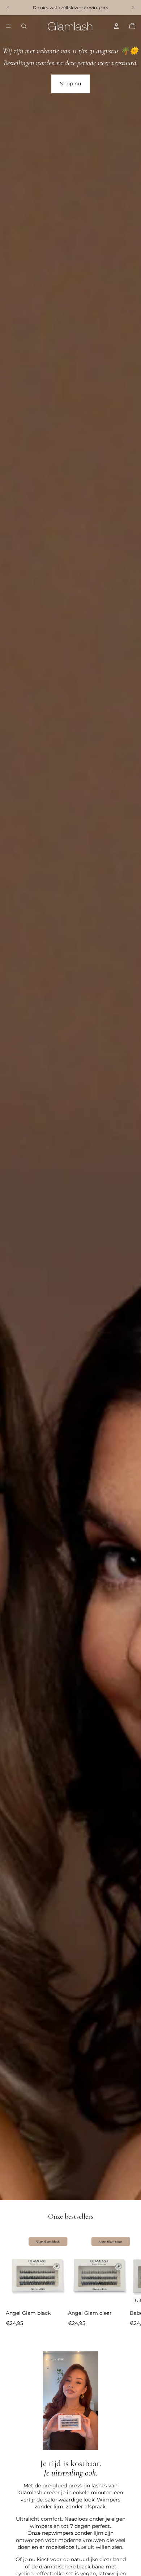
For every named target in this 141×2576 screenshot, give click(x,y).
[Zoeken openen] (24, 26)
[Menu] (8, 26)
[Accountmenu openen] (116, 26)
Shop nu (70, 84)
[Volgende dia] (129, 2285)
